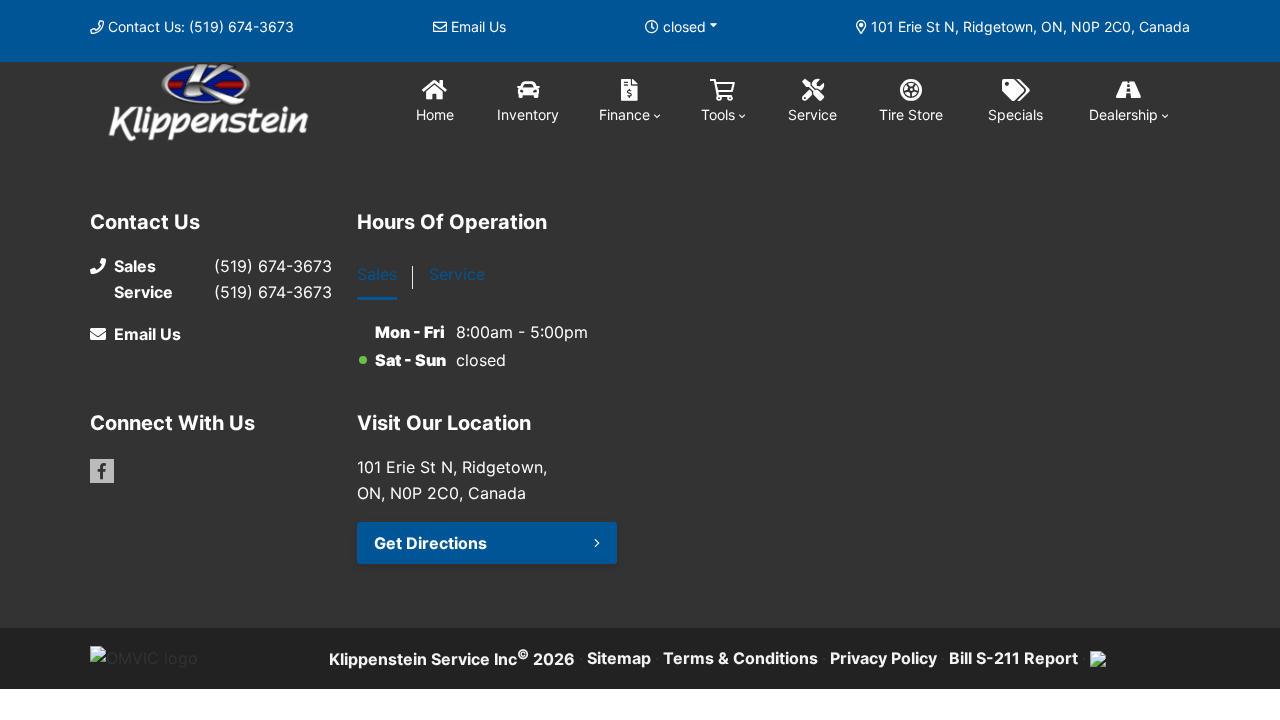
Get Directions (430, 543)
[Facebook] (102, 471)
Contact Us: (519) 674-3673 (201, 26)
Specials (1015, 114)
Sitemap (619, 658)
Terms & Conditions (740, 658)
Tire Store (911, 114)
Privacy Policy (883, 658)
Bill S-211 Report (1013, 658)
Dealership (1123, 114)
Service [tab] (457, 274)
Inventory (528, 114)
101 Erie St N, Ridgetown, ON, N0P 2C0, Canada (1030, 26)
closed (684, 26)
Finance (624, 114)
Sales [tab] (377, 274)
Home (435, 114)
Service (812, 114)
